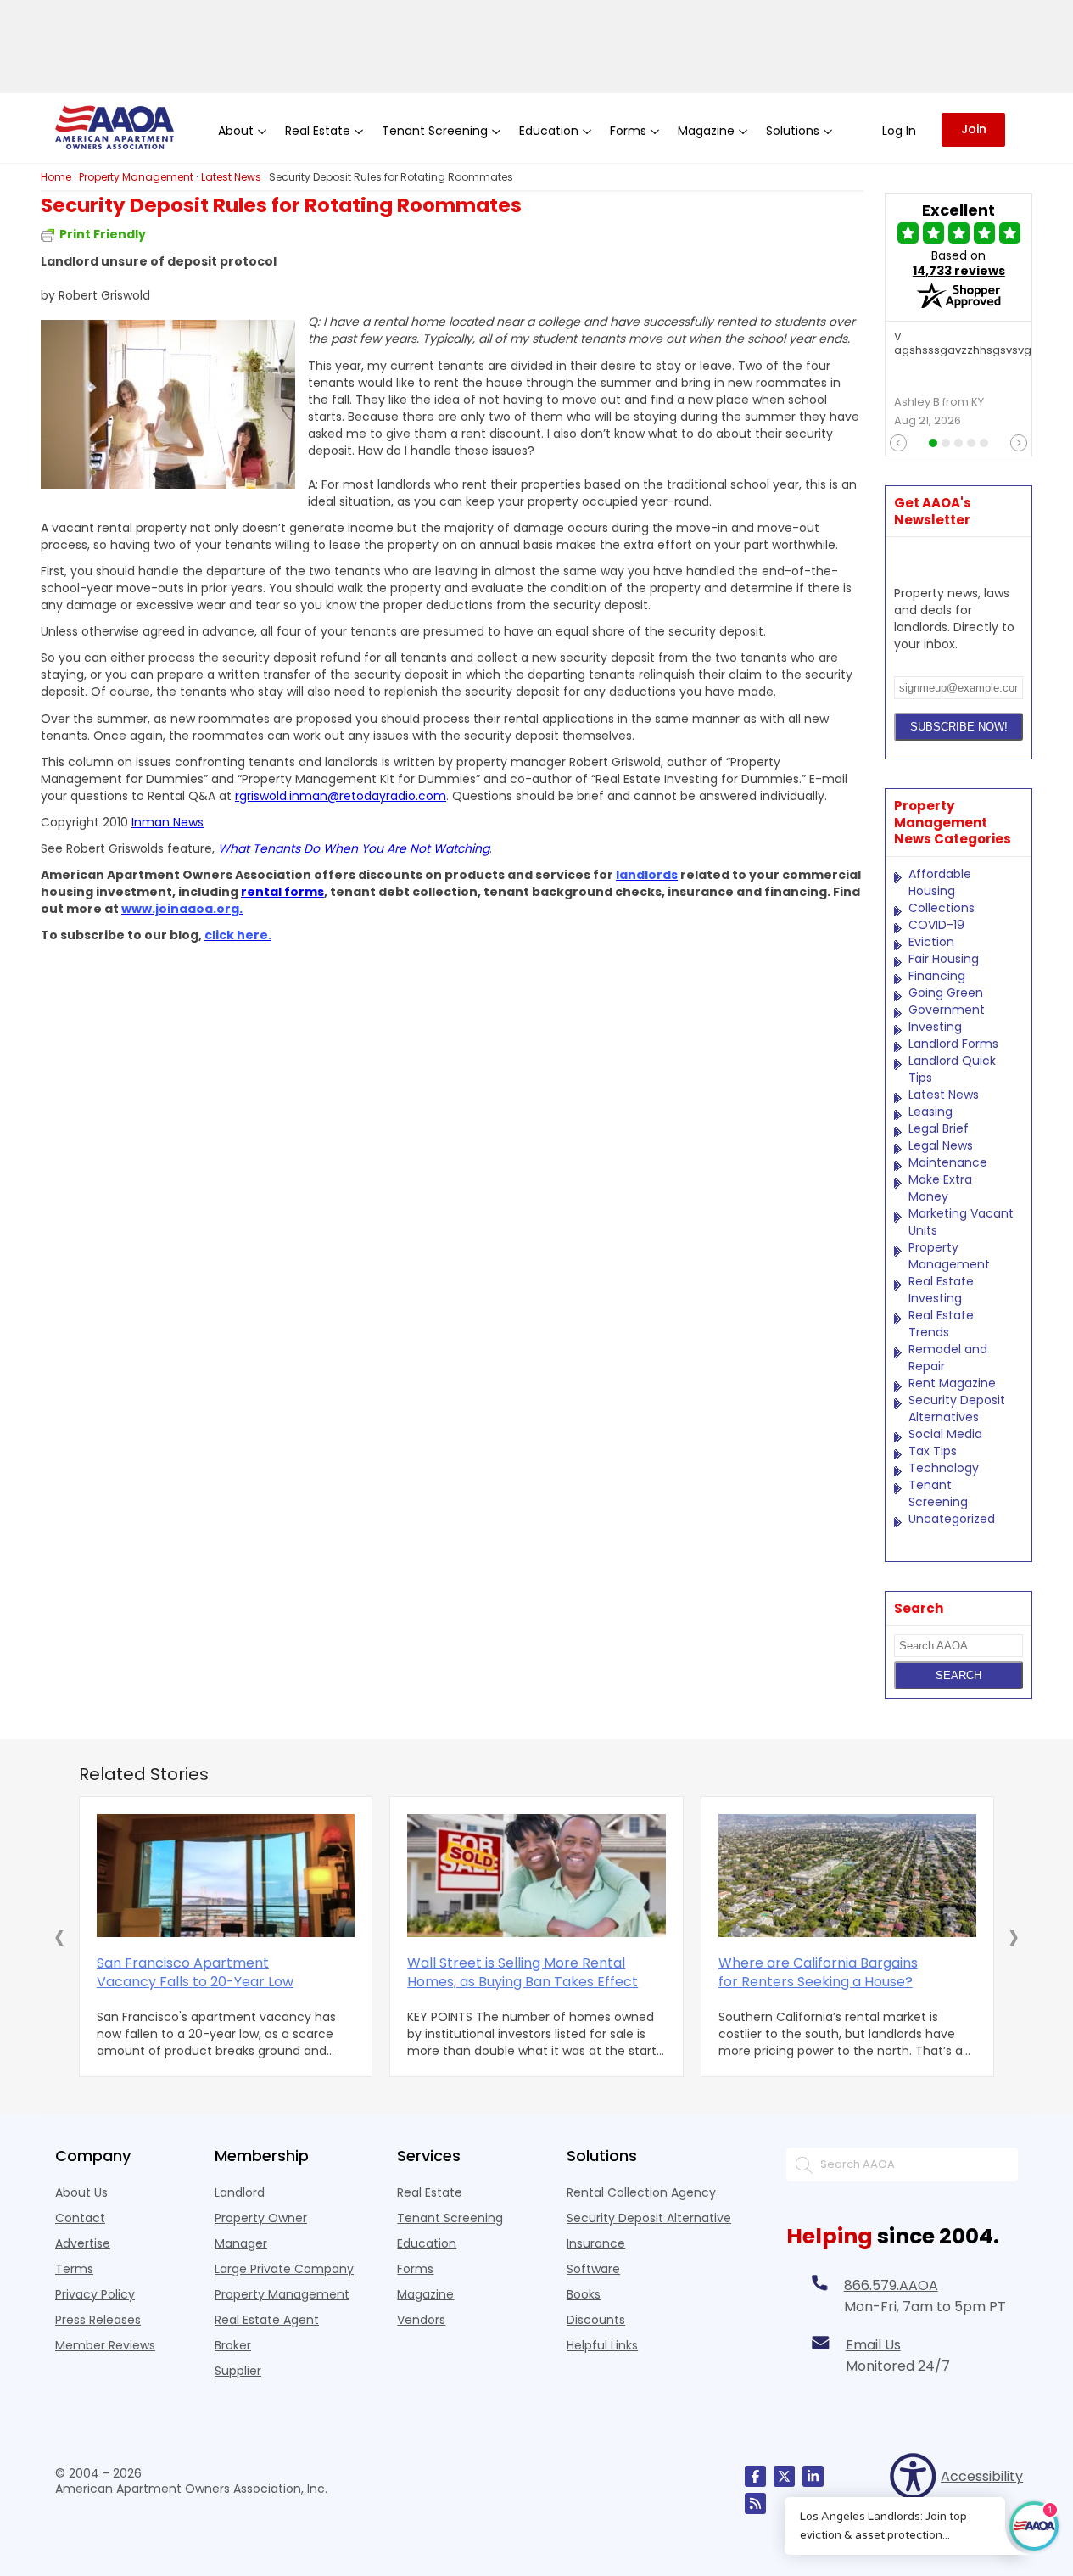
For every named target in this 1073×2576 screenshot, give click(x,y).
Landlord (240, 2192)
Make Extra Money (940, 1188)
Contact (80, 2218)
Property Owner (261, 2218)
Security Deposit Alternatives (957, 1408)
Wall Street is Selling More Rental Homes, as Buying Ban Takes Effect (523, 1973)
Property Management (949, 1256)
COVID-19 (936, 925)
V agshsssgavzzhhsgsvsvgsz (969, 344)
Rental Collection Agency (641, 2192)
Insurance (596, 2243)
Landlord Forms (953, 1044)
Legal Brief (939, 1128)
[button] (59, 1936)
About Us (81, 2192)
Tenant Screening (938, 1493)
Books (584, 2294)
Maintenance (948, 1162)
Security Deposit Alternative (649, 2218)
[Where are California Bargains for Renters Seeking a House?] (847, 1876)
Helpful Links (602, 2345)
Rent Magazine (952, 1383)
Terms (74, 2269)
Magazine (425, 2294)
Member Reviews (105, 2345)
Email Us (873, 2345)
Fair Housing (944, 959)
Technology (944, 1468)
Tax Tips (933, 1451)
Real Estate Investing (941, 1290)
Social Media (945, 1434)
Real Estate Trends (941, 1324)
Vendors (421, 2320)
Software (593, 2269)
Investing (935, 1027)
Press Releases (98, 2320)
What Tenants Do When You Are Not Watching (354, 848)
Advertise (83, 2243)
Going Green (946, 993)
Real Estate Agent (267, 2320)
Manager (241, 2243)
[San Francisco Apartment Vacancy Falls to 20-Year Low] (226, 1876)
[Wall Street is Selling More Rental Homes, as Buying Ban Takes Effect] (536, 1876)
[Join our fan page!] (755, 2476)
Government (947, 1010)
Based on (959, 263)
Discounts (596, 2320)
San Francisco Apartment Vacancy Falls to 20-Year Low (195, 1973)
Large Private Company (284, 2269)
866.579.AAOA (891, 2285)
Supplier (238, 2371)
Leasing (930, 1112)
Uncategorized (952, 1519)
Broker (233, 2345)
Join (974, 129)
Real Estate (430, 2192)
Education (427, 2243)
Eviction (931, 942)
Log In (899, 131)
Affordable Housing (940, 882)
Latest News (944, 1095)
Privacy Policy (95, 2294)
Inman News (168, 822)
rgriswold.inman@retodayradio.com (341, 796)
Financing (937, 976)
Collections (942, 908)
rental (263, 892)
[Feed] (755, 2503)
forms (304, 892)
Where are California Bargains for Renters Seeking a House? (818, 1973)
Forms (415, 2269)
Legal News (941, 1145)
